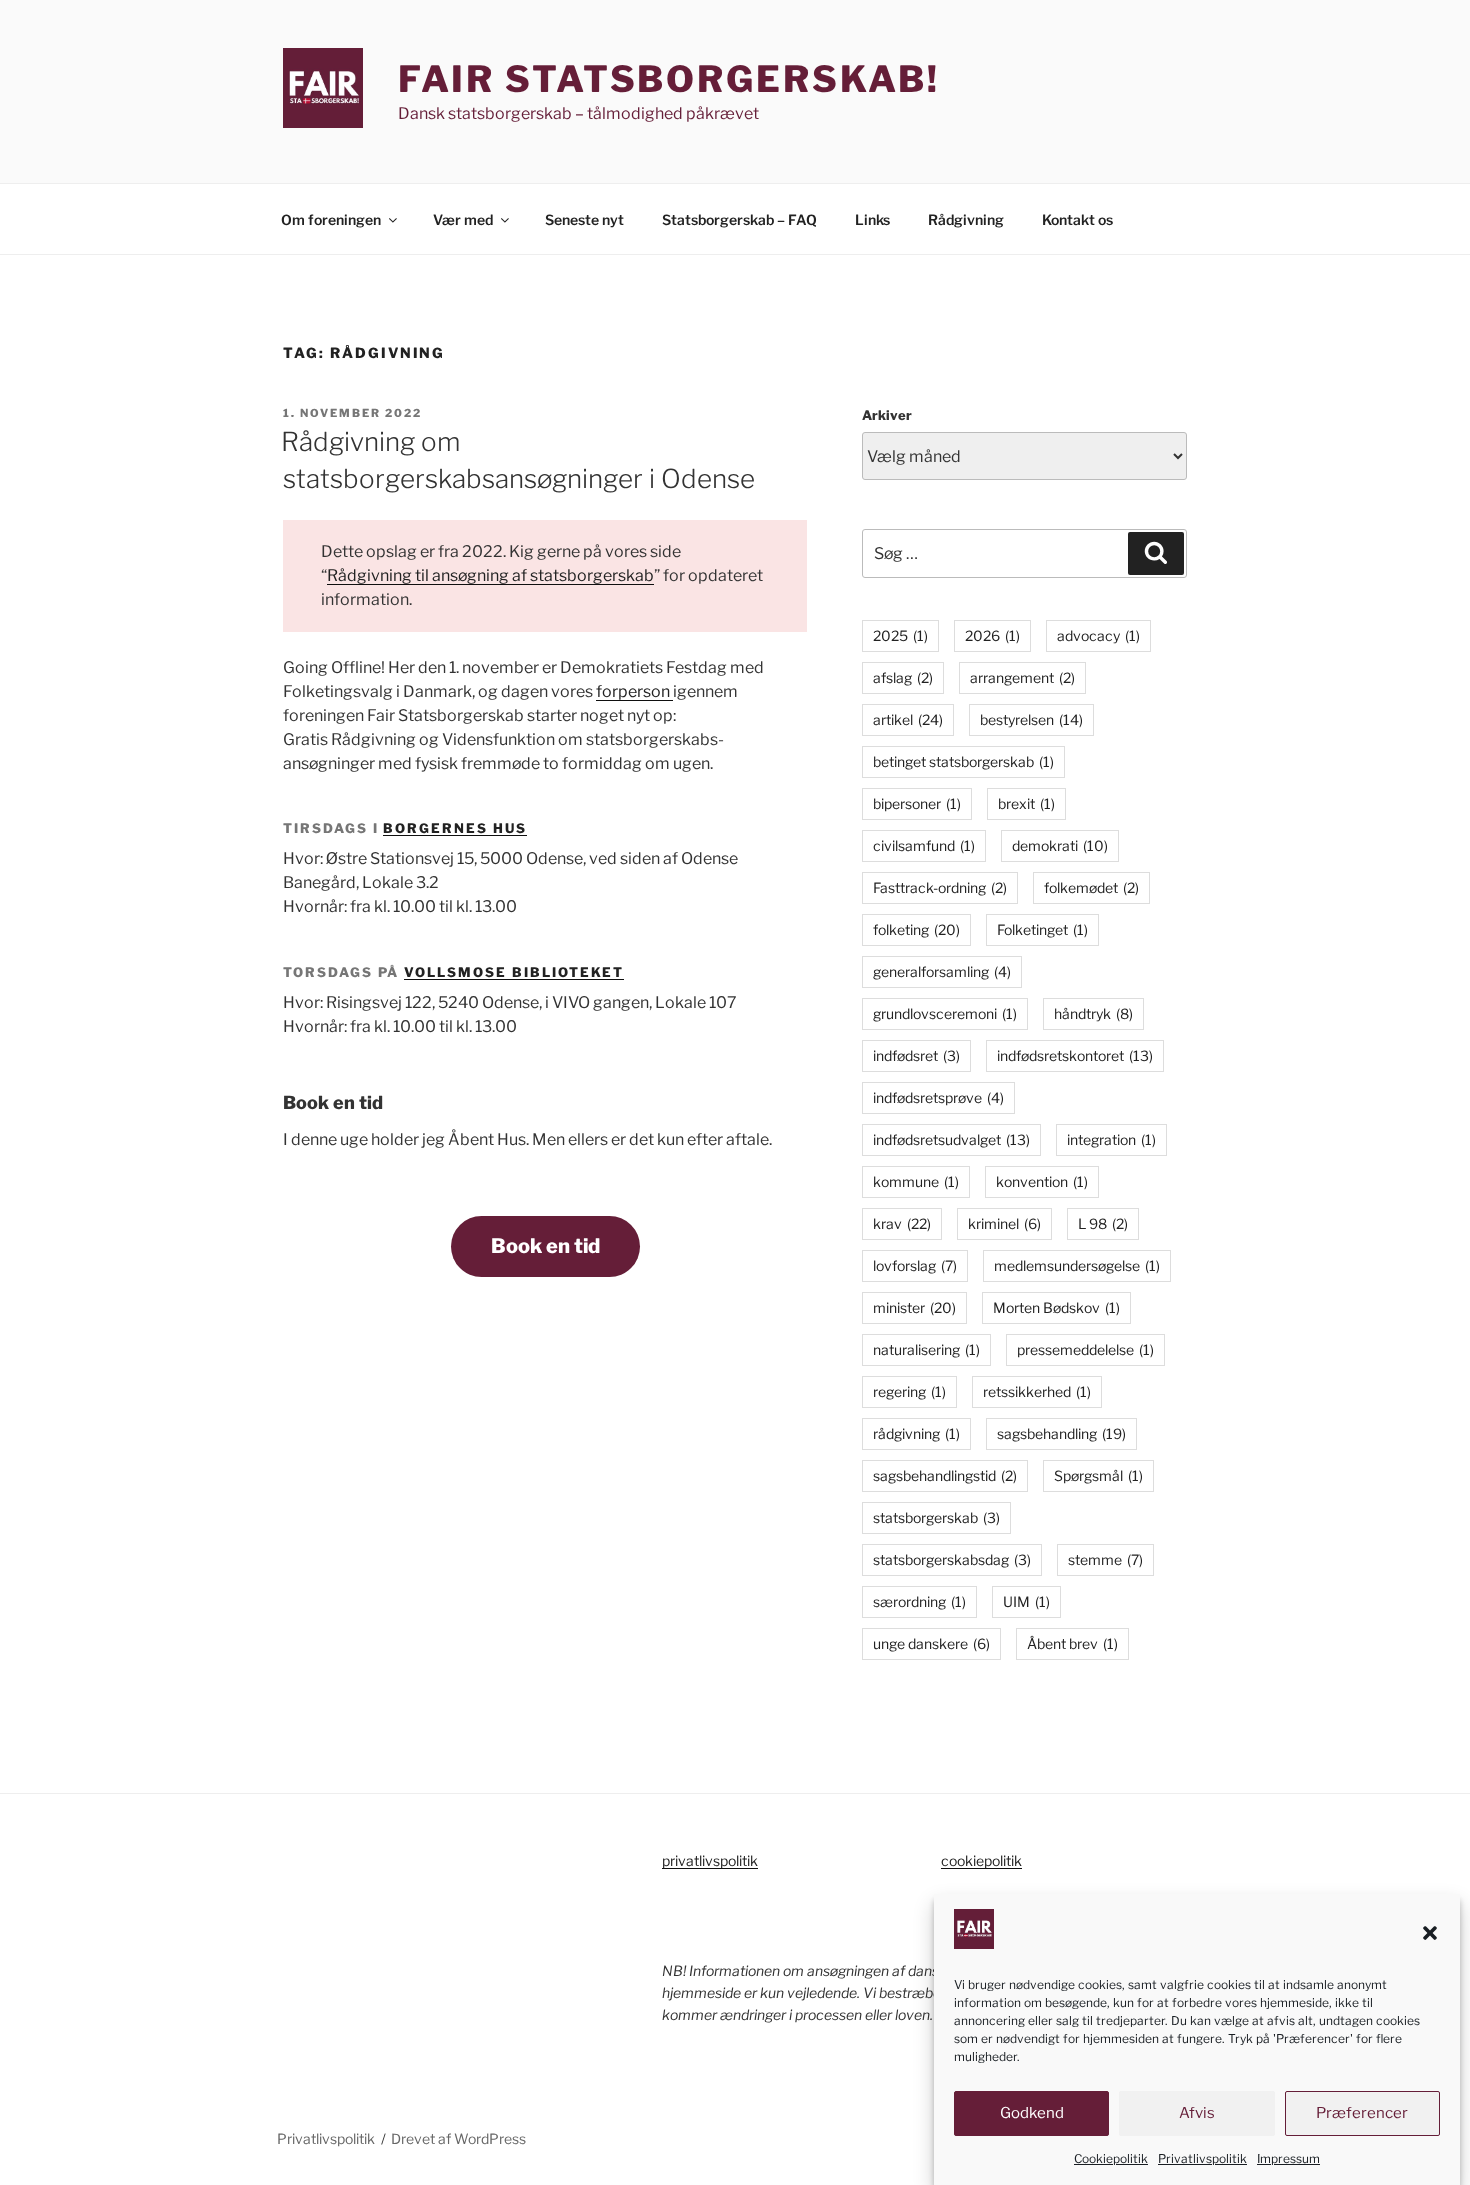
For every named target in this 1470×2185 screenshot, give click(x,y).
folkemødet (1091, 887)
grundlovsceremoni (945, 1013)
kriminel (1004, 1223)
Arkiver (887, 415)
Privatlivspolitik (1202, 2158)
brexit (1026, 803)
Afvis (1197, 2114)
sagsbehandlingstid (945, 1475)
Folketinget (1042, 929)
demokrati (1060, 845)
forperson (634, 691)
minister (914, 1307)
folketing (916, 929)
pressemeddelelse (1085, 1349)
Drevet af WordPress (458, 2138)
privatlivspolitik (710, 1860)
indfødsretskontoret (1075, 1055)
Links (872, 219)
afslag (903, 677)
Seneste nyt (584, 219)
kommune (916, 1181)
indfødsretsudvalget (951, 1139)
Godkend (1032, 2114)
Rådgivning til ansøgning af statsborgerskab (490, 575)
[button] (1430, 1933)
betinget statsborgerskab (963, 761)
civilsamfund (924, 845)
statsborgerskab (936, 1517)
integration (1111, 1139)
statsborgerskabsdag (952, 1559)
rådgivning (916, 1433)
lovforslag (915, 1265)
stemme (1105, 1559)
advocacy (1098, 635)
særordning (919, 1601)
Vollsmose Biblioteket (514, 972)
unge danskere (931, 1643)
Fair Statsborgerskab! (669, 79)
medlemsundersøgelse (1077, 1265)
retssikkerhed (1037, 1391)
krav (902, 1223)
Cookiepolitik (1111, 2158)
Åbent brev (1072, 1643)
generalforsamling (942, 971)
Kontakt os (1077, 219)
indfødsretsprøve (938, 1097)
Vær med (463, 219)
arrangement (1022, 677)
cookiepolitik (981, 1860)
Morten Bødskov (1056, 1307)
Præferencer (1362, 2114)
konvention (1042, 1181)
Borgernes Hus (454, 828)
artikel (908, 719)
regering (909, 1391)
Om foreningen (331, 219)
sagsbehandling (1061, 1433)
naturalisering (926, 1349)
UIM (1026, 1601)
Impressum (1288, 2158)
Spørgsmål (1098, 1475)
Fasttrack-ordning (940, 887)
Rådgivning (966, 219)
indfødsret (916, 1055)
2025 (900, 635)
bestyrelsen (1031, 719)
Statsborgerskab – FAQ (739, 219)
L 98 (1103, 1223)
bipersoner (917, 803)
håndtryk (1093, 1013)
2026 (992, 635)
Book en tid (545, 1246)
